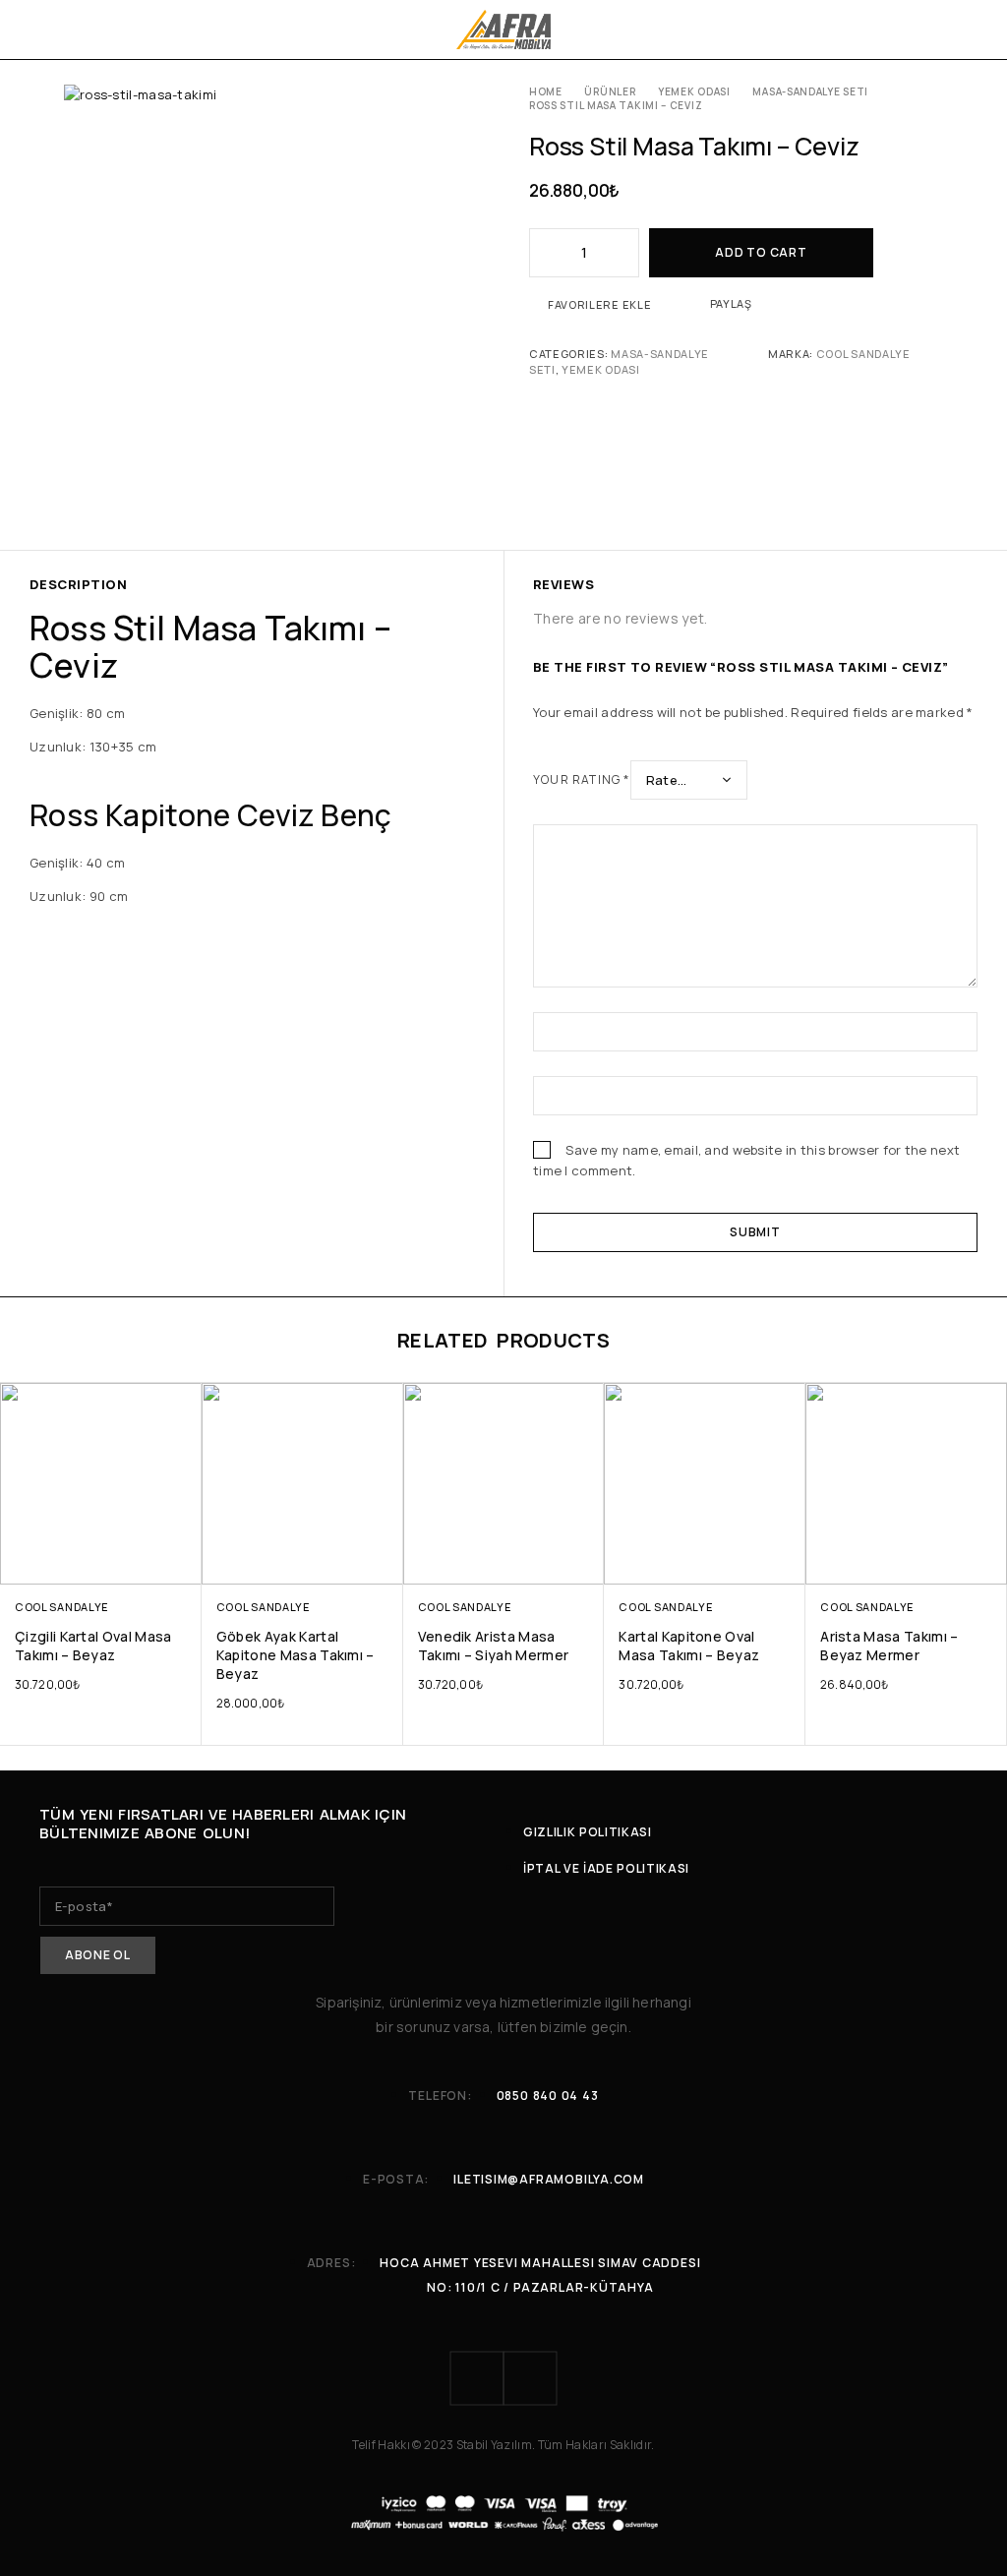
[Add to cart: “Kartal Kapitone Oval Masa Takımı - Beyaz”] (789, 1566)
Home (546, 91)
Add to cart (761, 252)
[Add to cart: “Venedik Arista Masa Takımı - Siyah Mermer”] (588, 1566)
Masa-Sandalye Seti (810, 91)
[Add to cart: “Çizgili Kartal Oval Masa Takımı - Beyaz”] (184, 1566)
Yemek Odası (694, 91)
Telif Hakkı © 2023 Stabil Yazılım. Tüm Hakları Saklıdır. (503, 2445)
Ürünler (610, 91)
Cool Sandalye (863, 354)
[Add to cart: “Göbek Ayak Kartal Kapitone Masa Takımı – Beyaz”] (386, 1566)
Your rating (582, 779)
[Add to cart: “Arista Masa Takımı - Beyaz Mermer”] (990, 1566)
